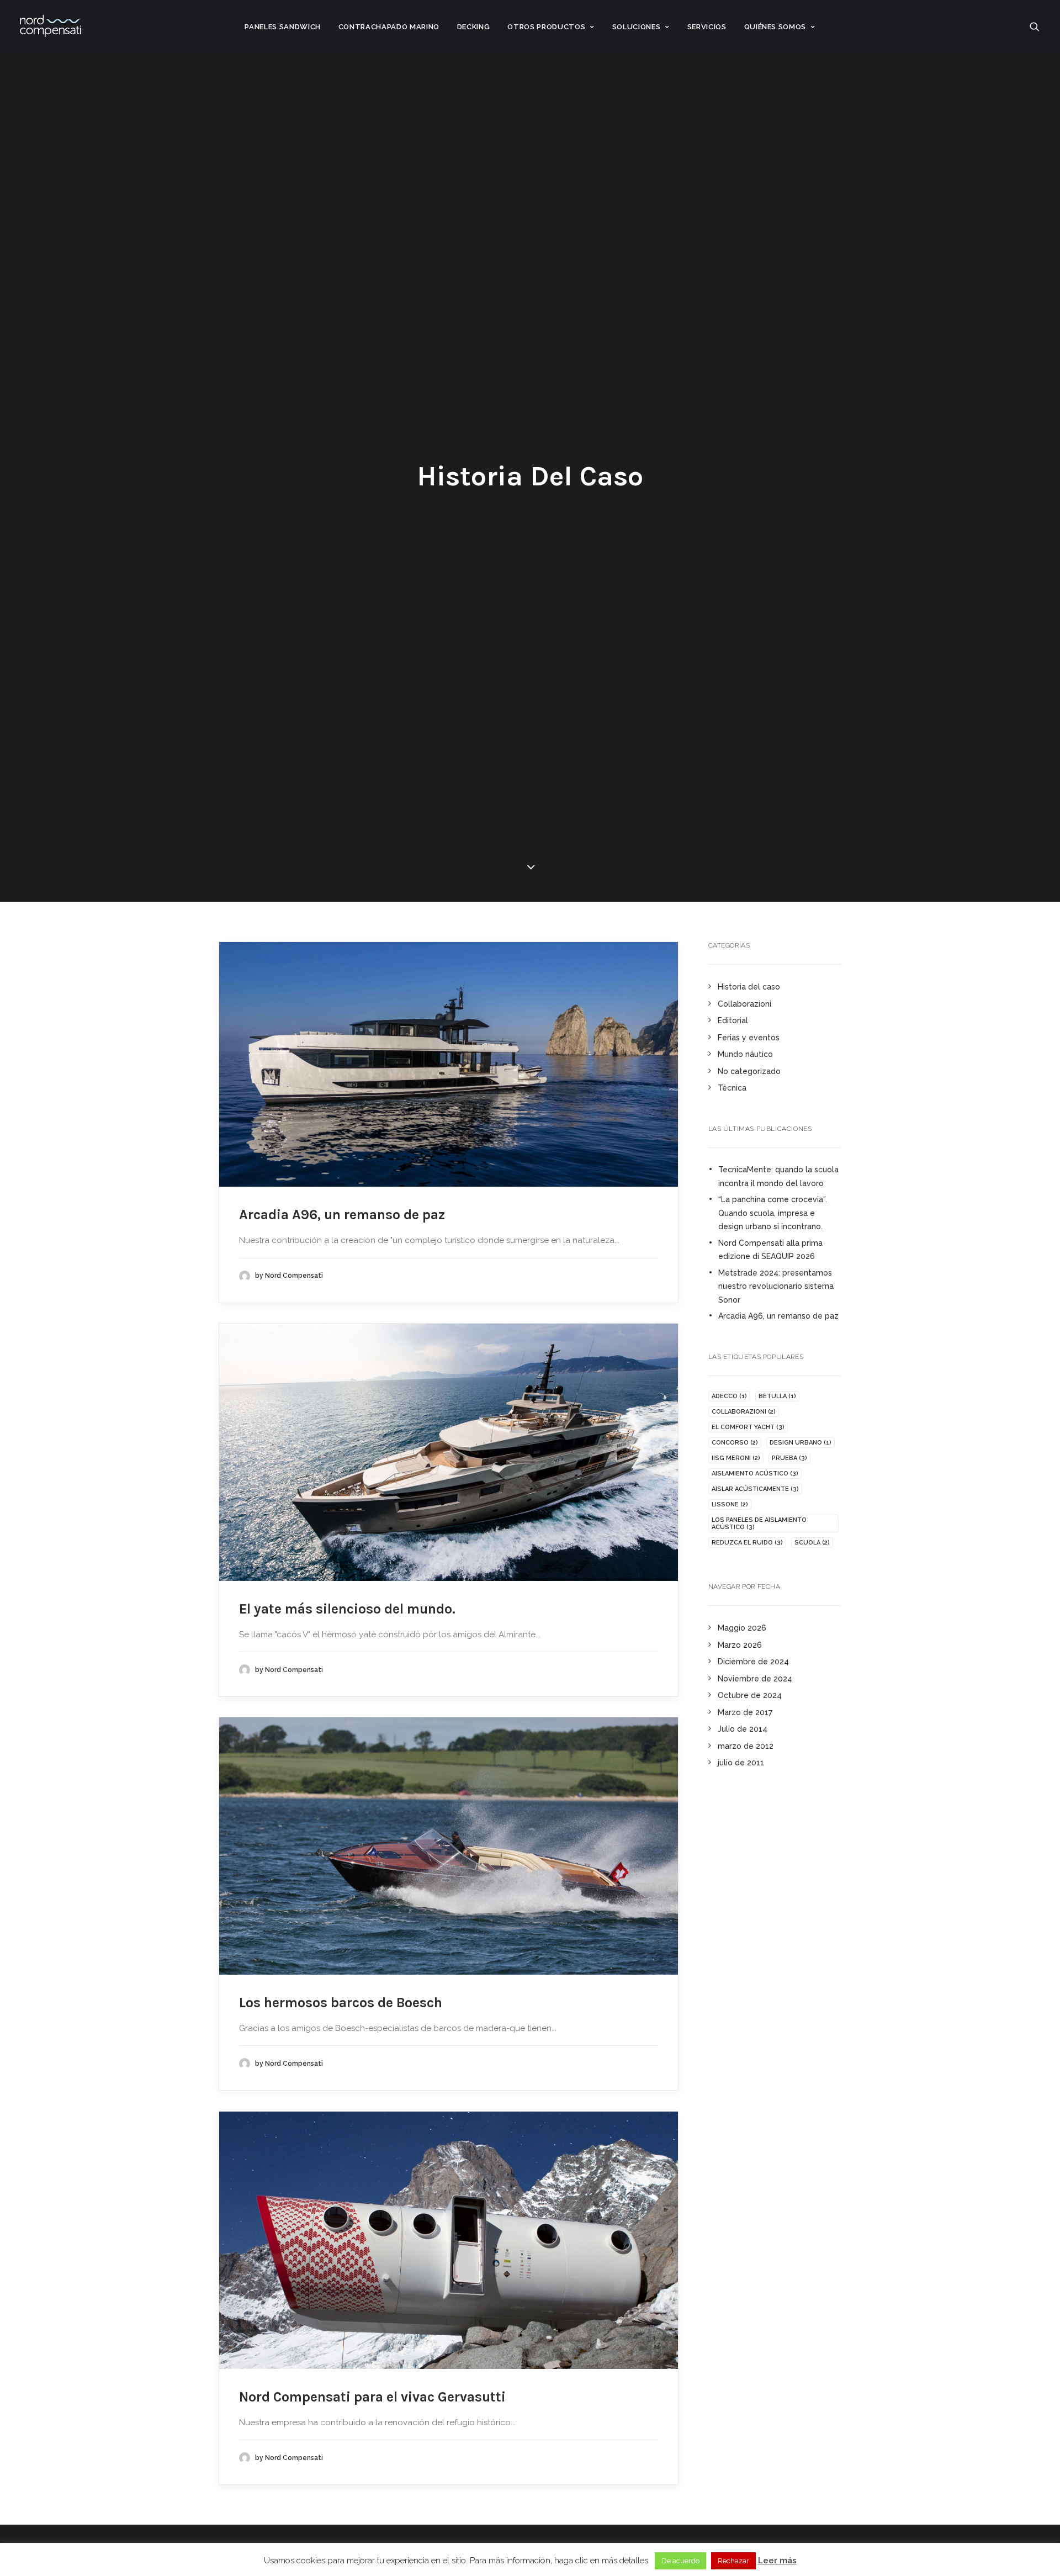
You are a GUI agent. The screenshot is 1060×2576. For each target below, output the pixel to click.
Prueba (789, 1458)
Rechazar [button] (733, 2561)
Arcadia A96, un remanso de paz (342, 1215)
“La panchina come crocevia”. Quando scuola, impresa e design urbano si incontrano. (773, 1213)
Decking (474, 27)
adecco (729, 1396)
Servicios (707, 27)
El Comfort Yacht (748, 1427)
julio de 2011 (741, 1763)
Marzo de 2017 (745, 1712)
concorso (735, 1443)
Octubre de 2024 (750, 1695)
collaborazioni (744, 1412)
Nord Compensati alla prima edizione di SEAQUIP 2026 (770, 1250)
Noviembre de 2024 (755, 1679)
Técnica (732, 1088)
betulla (777, 1396)
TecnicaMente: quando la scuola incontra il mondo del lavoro (778, 1176)
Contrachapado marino (389, 27)
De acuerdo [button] (680, 2561)
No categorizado (749, 1071)
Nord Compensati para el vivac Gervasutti (372, 2397)
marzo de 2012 (746, 1746)
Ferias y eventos (749, 1038)
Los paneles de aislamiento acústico (759, 1524)
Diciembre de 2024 (753, 1662)
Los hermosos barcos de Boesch (341, 2003)
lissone (730, 1504)
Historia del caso (749, 987)
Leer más (777, 2561)
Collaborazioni (744, 1004)
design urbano (801, 1443)
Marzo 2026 (740, 1645)
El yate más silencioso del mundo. (347, 1609)
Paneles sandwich (282, 27)
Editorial (733, 1020)
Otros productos (546, 27)
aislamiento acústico (755, 1474)
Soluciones (637, 27)
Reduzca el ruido (747, 1543)
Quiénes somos (775, 27)
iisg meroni (736, 1458)
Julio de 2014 (743, 1729)
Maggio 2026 (742, 1628)
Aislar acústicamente (755, 1489)
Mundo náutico (745, 1054)
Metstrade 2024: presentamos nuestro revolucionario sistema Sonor (776, 1286)
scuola (812, 1543)
